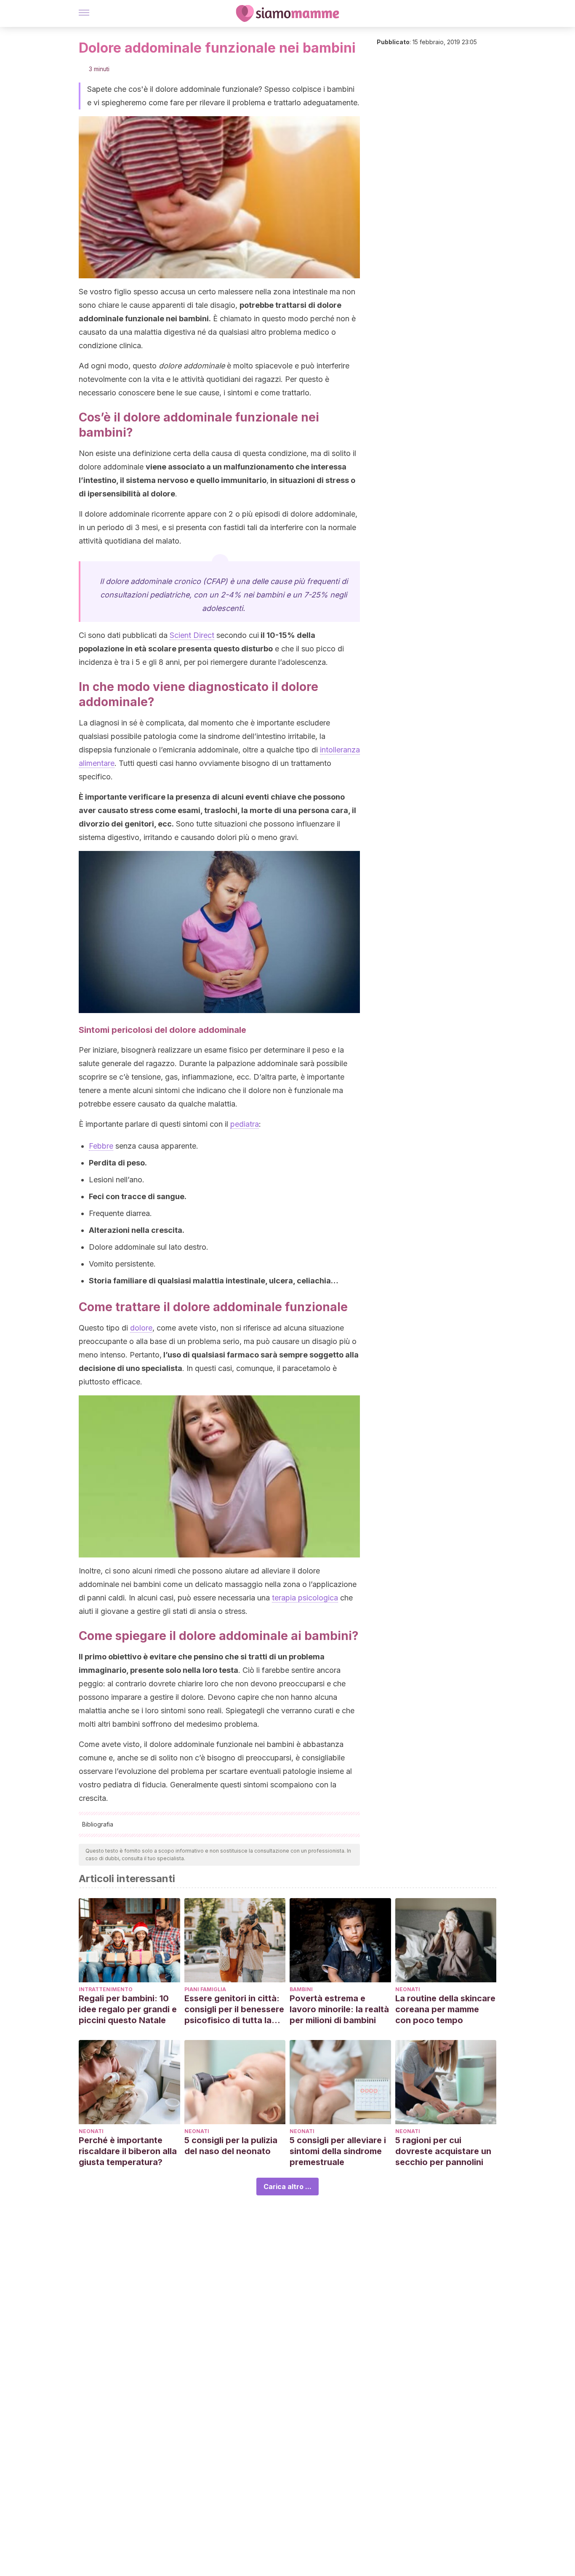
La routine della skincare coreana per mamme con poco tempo (445, 2009)
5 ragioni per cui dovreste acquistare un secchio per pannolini (443, 2151)
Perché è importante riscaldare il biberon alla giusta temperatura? (128, 2151)
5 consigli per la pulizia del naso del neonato (231, 2146)
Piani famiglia (205, 1989)
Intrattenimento (106, 1989)
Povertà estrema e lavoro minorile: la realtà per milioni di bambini (339, 2009)
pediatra (245, 1124)
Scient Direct (192, 635)
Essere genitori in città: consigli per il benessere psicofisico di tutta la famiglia (234, 2009)
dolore (141, 1328)
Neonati (408, 1989)
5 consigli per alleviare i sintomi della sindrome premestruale (338, 2151)
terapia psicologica (305, 1598)
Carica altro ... (287, 2187)
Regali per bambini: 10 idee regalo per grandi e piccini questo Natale (128, 2009)
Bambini (301, 1989)
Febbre (101, 1146)
